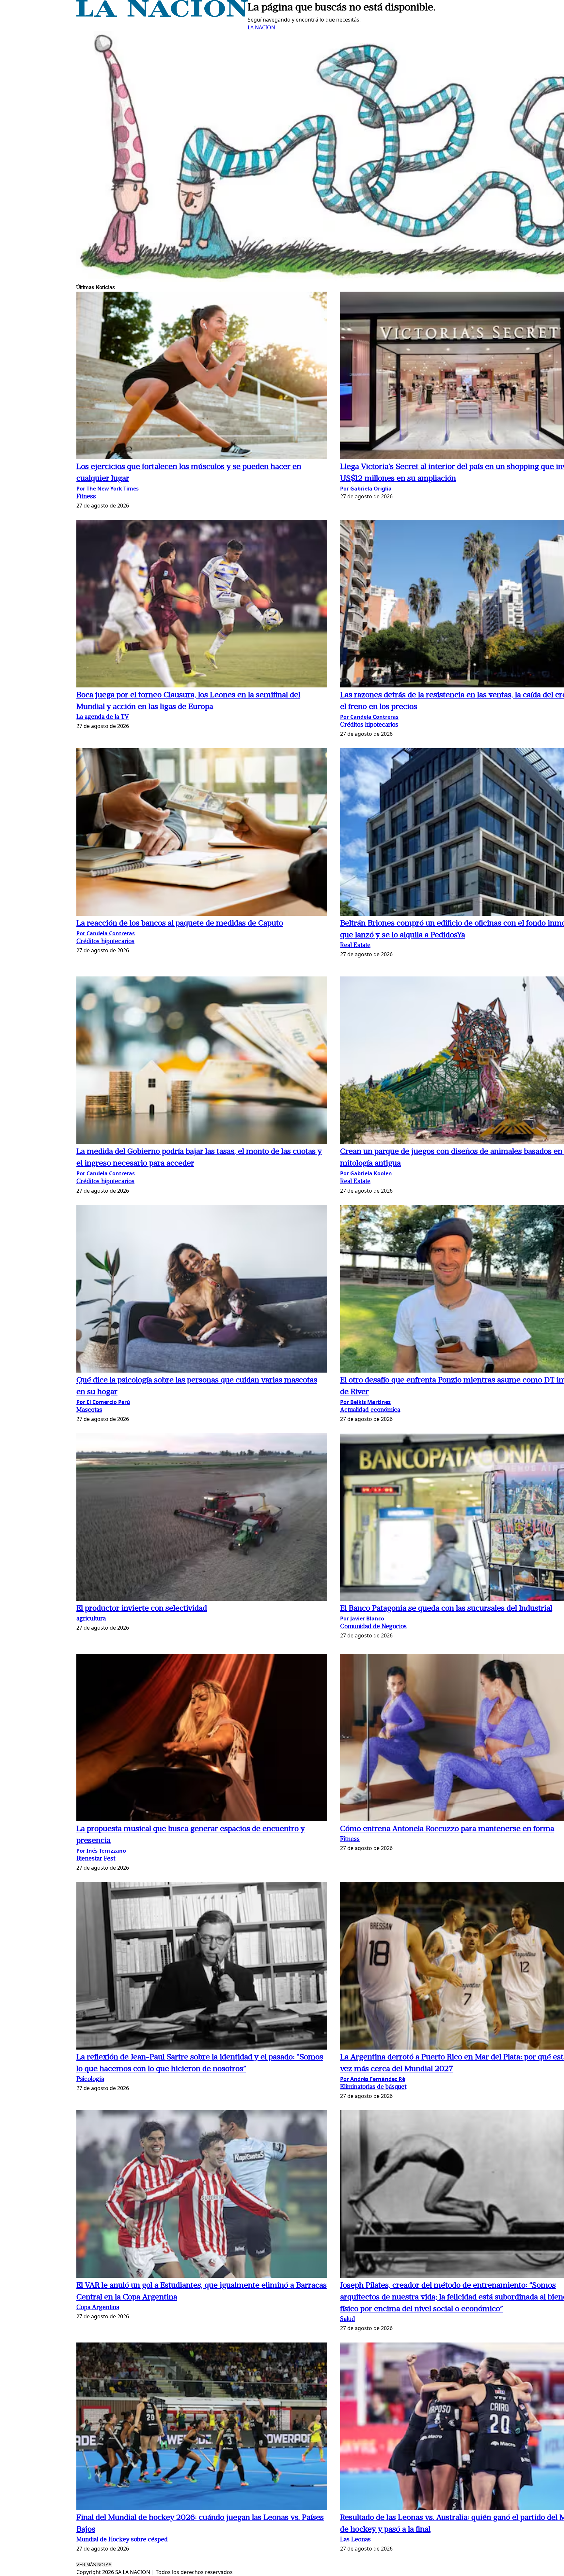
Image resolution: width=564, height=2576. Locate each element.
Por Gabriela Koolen (366, 1173)
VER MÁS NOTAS (94, 2565)
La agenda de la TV (103, 717)
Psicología (90, 2079)
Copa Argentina (98, 2308)
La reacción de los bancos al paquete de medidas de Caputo (180, 924)
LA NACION (261, 27)
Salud (348, 2319)
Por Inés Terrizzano (101, 1851)
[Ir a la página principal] (162, 15)
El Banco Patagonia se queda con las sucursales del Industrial (446, 1609)
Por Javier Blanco (362, 1618)
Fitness (86, 497)
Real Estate (355, 946)
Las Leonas (355, 2540)
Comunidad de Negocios (373, 1627)
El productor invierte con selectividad (142, 1609)
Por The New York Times (108, 489)
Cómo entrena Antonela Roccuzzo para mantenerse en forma (447, 1829)
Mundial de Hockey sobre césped (122, 2540)
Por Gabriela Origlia (366, 489)
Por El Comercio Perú (103, 1402)
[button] (202, 376)
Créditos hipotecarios (369, 725)
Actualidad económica (370, 1410)
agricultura (91, 1619)
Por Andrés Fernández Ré (373, 2079)
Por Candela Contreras (369, 717)
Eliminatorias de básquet (373, 2087)
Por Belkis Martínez (365, 1402)
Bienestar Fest (96, 1859)
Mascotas (89, 1410)
